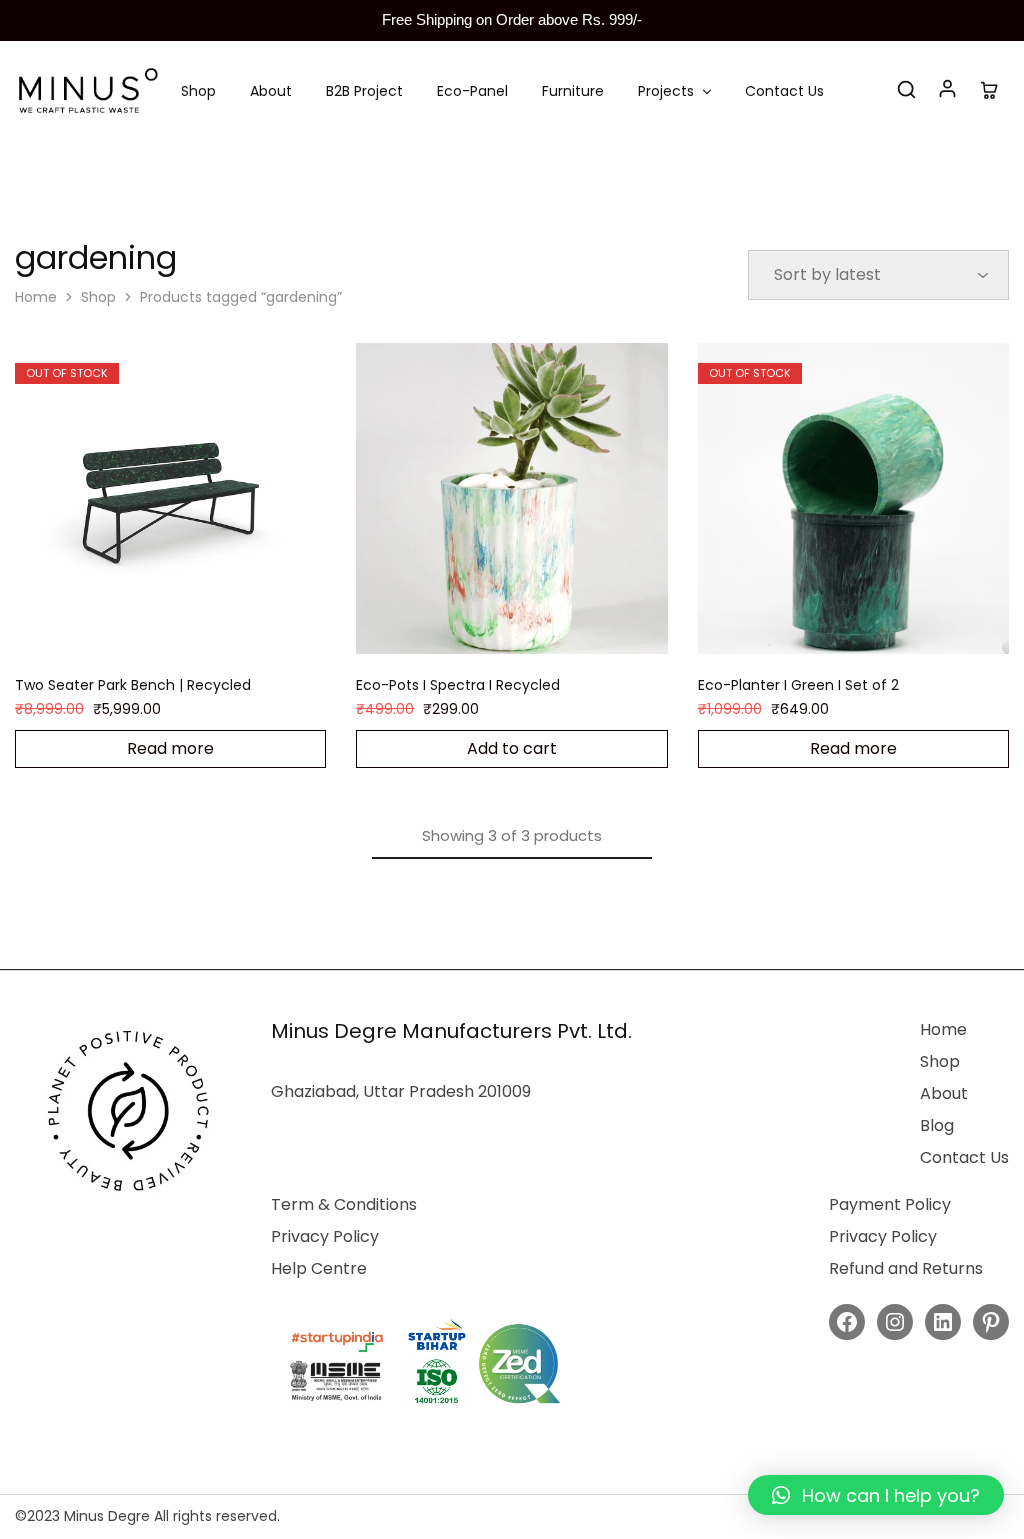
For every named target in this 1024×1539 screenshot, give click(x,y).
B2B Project (364, 91)
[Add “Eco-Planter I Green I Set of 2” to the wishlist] (878, 624)
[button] (876, 1495)
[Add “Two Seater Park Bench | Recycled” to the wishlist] (196, 624)
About (271, 91)
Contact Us (784, 91)
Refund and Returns (906, 1268)
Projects (666, 91)
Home (36, 297)
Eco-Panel (472, 91)
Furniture (573, 91)
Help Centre (319, 1268)
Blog (937, 1125)
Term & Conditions (344, 1204)
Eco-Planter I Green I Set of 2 (798, 685)
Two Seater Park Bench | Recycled (133, 685)
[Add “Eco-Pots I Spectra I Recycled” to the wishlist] (537, 624)
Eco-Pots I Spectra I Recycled (458, 685)
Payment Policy (890, 1204)
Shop (198, 91)
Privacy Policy (325, 1236)
